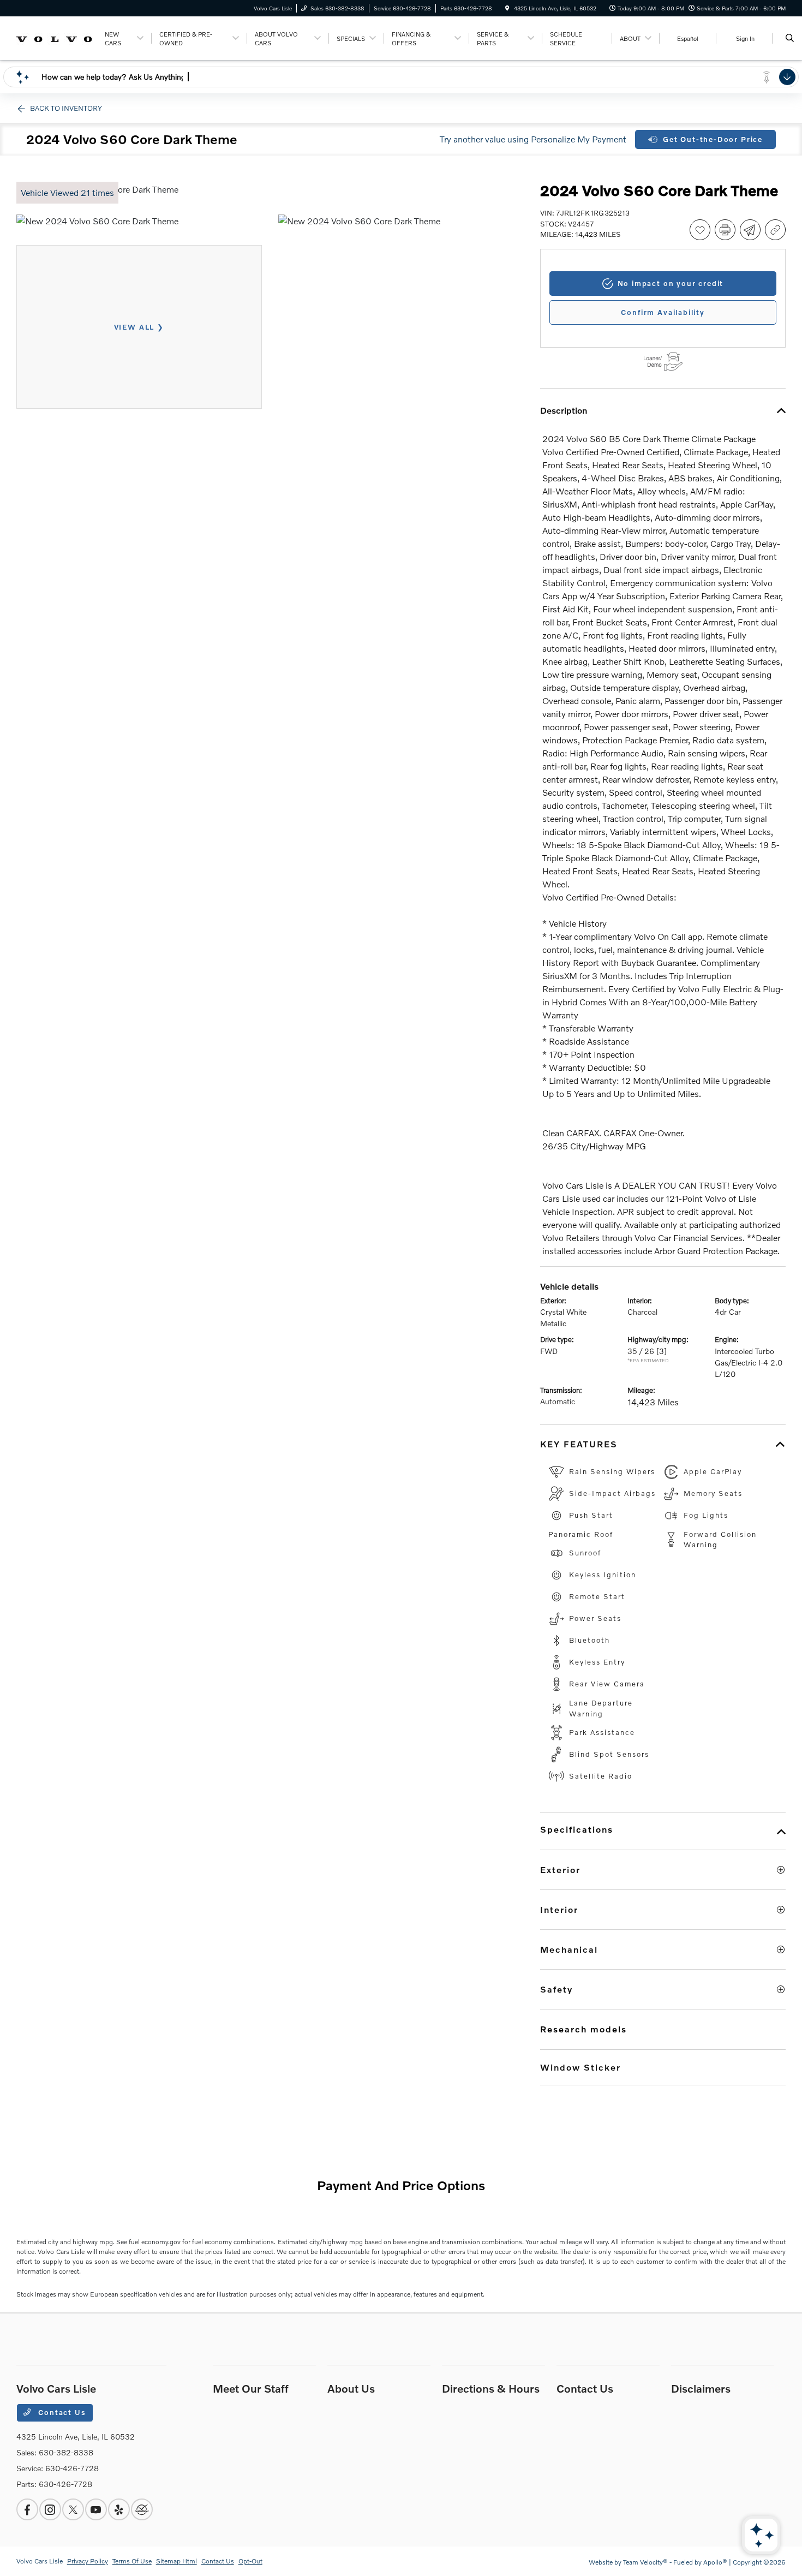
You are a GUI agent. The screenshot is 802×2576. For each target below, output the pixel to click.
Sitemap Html (176, 2561)
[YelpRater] (119, 2509)
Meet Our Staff (251, 2388)
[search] (790, 38)
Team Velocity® (645, 2562)
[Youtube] (96, 2509)
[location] (507, 8)
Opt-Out (250, 2561)
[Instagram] (50, 2509)
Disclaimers (701, 2388)
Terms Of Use (132, 2561)
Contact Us (61, 2412)
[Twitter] (73, 2509)
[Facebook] (27, 2509)
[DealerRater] (142, 2509)
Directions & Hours (491, 2388)
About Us (351, 2388)
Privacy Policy (88, 2561)
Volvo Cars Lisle (40, 2561)
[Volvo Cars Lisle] (55, 37)
